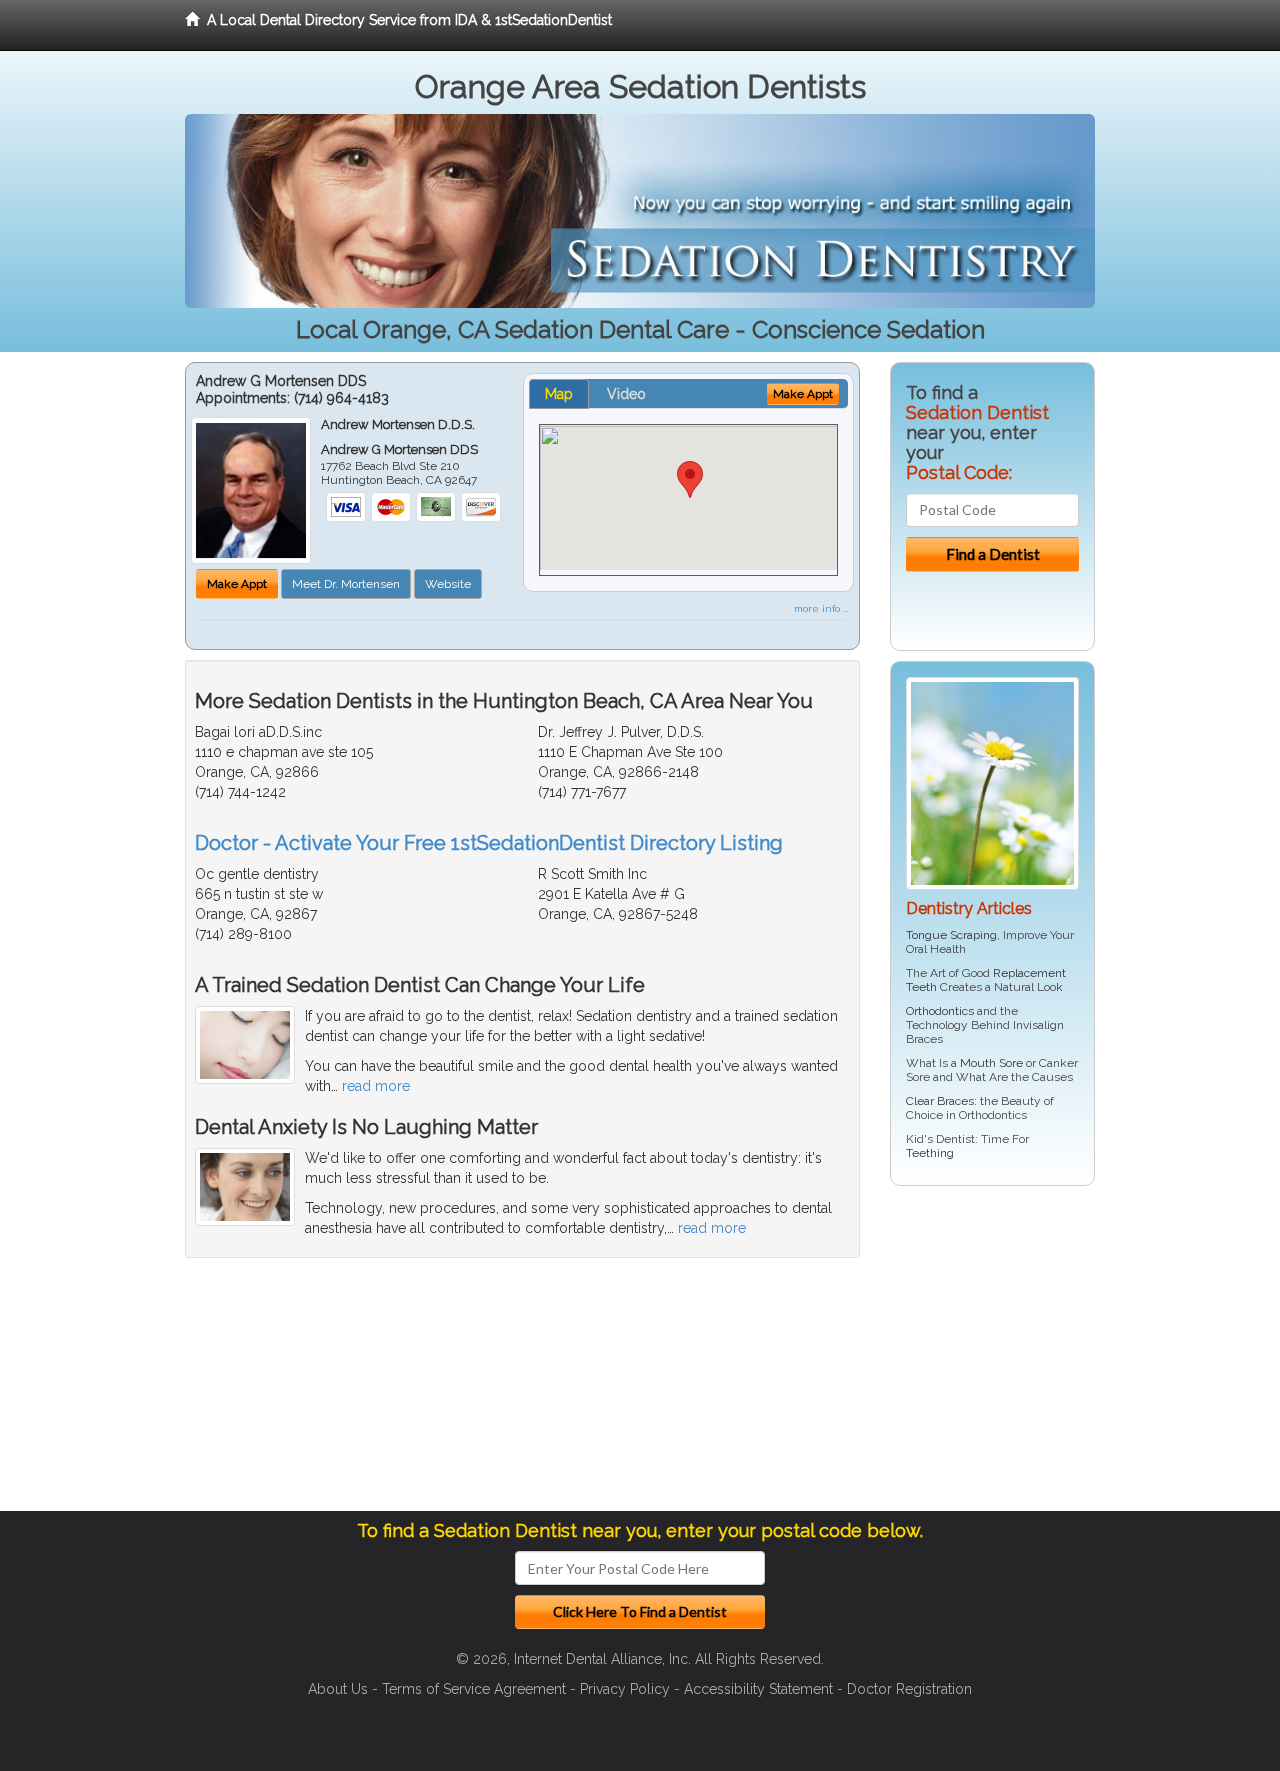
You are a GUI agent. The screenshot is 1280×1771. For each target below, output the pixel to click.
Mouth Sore (991, 1063)
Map (559, 394)
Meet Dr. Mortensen (346, 584)
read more (376, 1086)
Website (448, 584)
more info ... (821, 608)
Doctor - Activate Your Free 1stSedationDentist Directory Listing (489, 843)
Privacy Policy (625, 1689)
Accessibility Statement (758, 1689)
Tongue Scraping (951, 935)
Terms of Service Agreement (474, 1689)
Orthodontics (940, 1011)
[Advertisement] (992, 1356)
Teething (930, 1153)
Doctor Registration (909, 1689)
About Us (338, 1689)
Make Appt (237, 584)
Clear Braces (940, 1101)
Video (626, 394)
